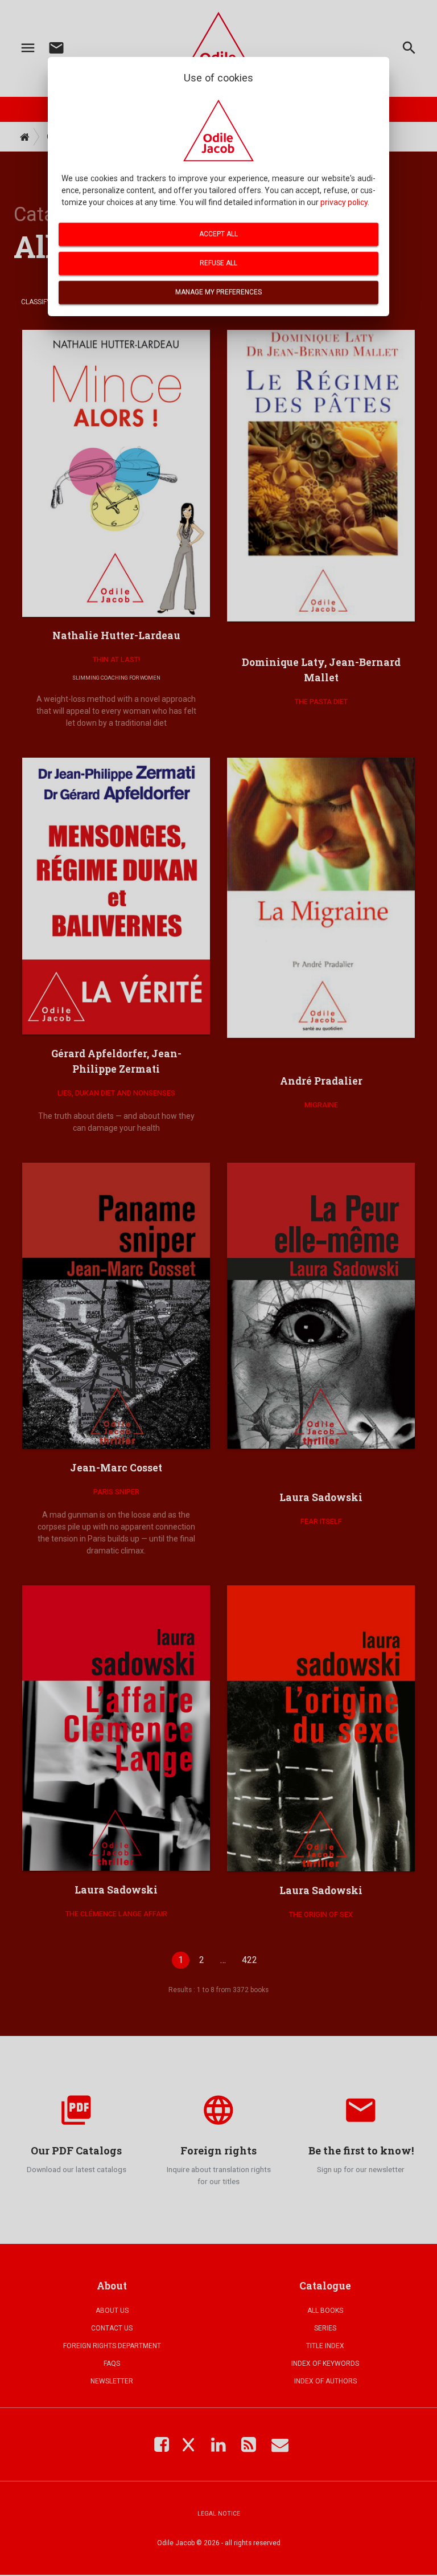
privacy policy (344, 202)
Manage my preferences (218, 292)
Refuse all (218, 263)
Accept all (218, 234)
